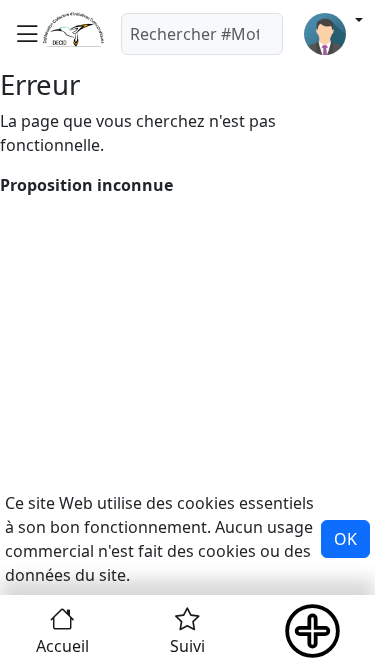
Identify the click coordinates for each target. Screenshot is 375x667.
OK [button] (345, 539)
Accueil (62, 646)
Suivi (187, 646)
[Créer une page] (312, 631)
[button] (27, 33)
